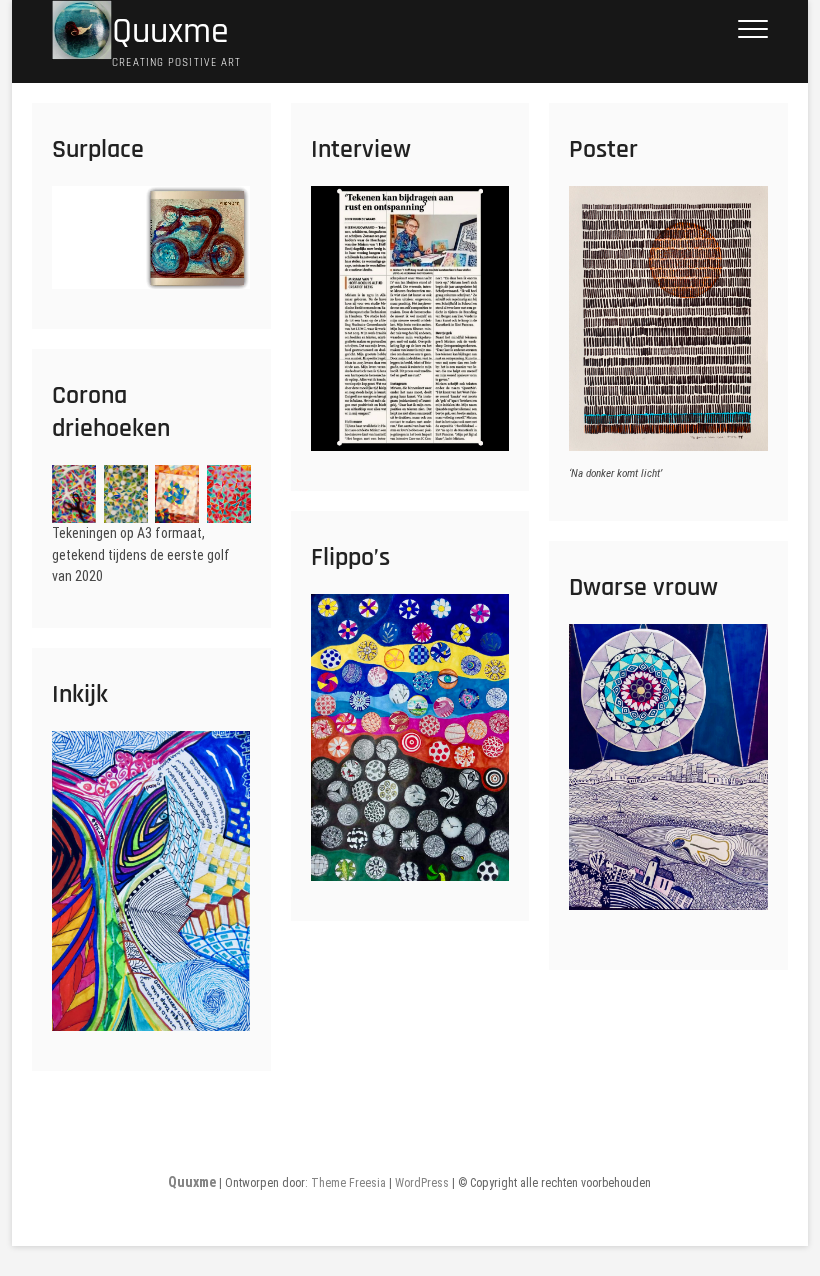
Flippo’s (350, 557)
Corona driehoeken (111, 412)
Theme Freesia (348, 1183)
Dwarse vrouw (643, 587)
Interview (361, 149)
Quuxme (170, 32)
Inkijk (80, 694)
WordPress (422, 1183)
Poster (603, 149)
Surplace (98, 149)
